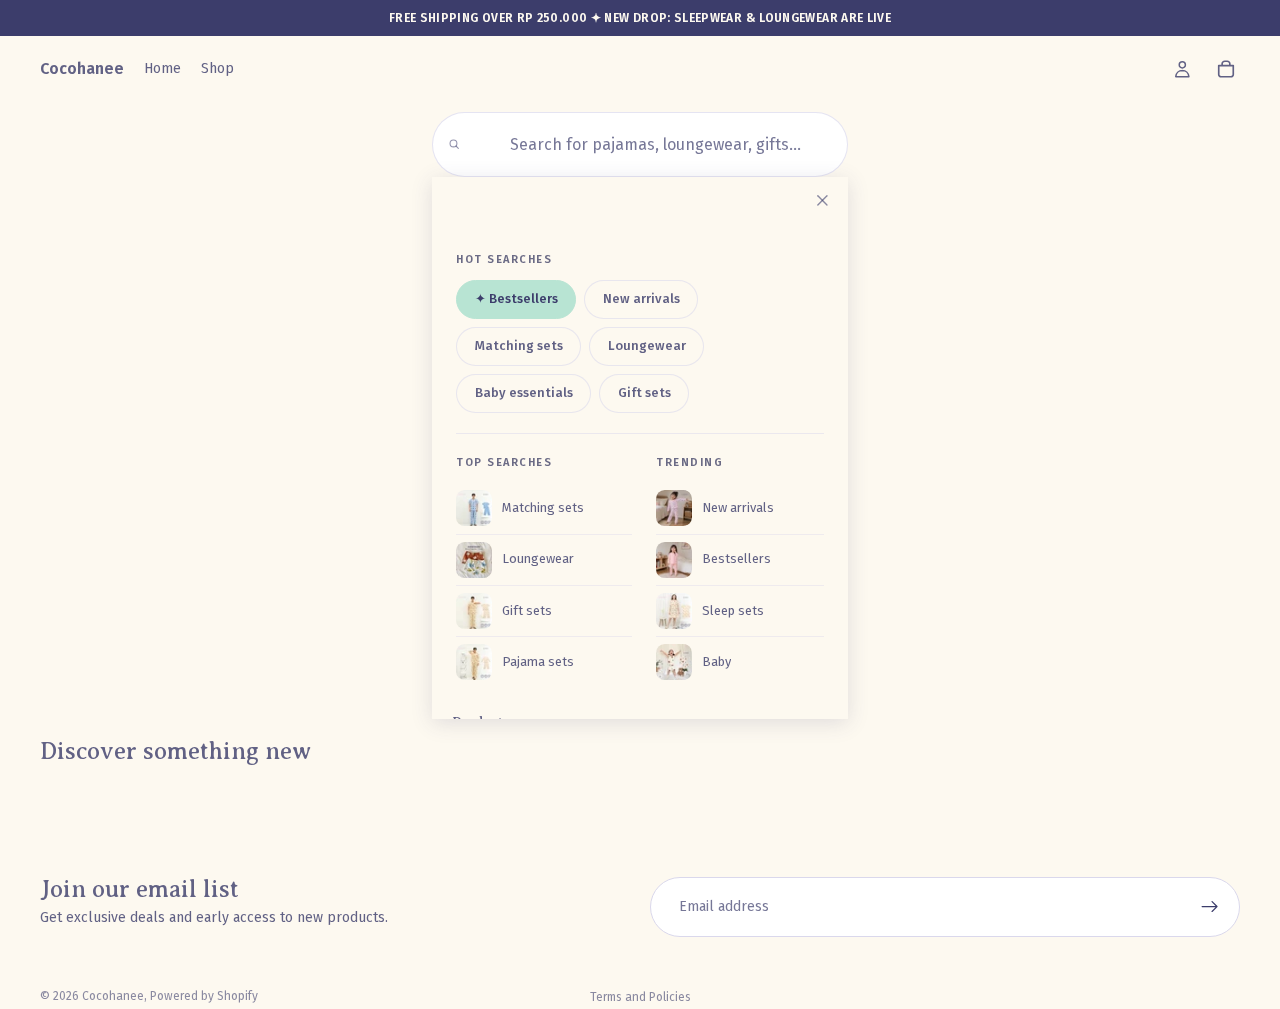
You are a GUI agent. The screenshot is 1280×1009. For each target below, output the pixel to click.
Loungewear (647, 345)
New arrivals (641, 298)
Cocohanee (113, 996)
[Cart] (1226, 69)
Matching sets (519, 345)
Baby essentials (524, 392)
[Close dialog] (822, 200)
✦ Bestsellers (516, 298)
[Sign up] (1210, 907)
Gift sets (644, 392)
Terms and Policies (640, 997)
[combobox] (651, 145)
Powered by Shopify (204, 996)
